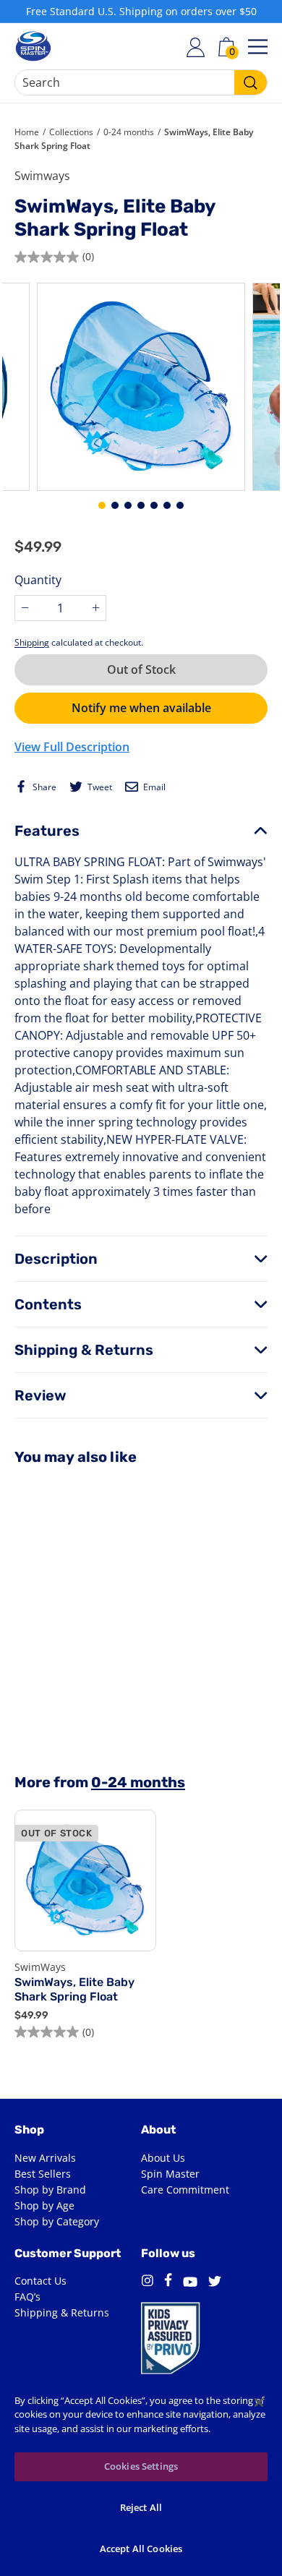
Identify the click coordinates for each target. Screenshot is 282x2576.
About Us (163, 2158)
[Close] (259, 2402)
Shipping (32, 642)
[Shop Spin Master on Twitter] (215, 2283)
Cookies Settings (141, 2466)
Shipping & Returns (84, 1350)
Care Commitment (185, 2190)
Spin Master (170, 2174)
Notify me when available (141, 708)
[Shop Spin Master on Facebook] (168, 2282)
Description (56, 1259)
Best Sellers (43, 2174)
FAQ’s (27, 2297)
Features (47, 831)
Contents (48, 1304)
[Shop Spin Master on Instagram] (147, 2283)
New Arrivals (45, 2158)
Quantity (38, 580)
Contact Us (40, 2281)
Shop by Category (57, 2221)
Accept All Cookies (141, 2549)
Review (40, 1395)
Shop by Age (44, 2205)
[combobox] (141, 82)
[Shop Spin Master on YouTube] (190, 2284)
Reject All (141, 2507)
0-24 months (129, 132)
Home (27, 132)
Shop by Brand (50, 2190)
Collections (71, 132)
